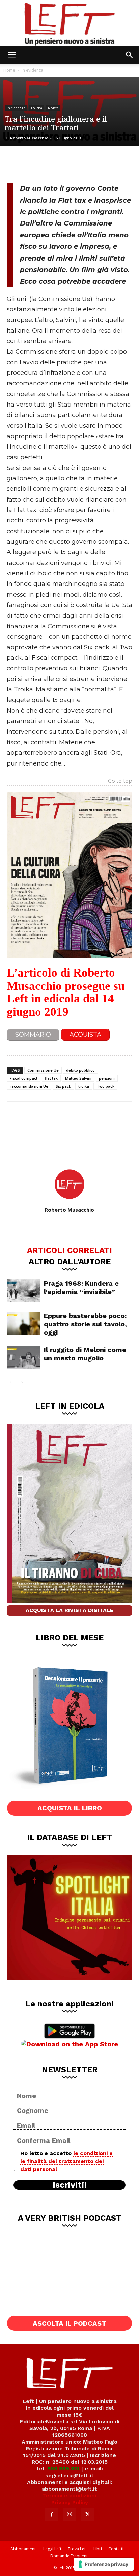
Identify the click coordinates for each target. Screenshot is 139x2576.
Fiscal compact (24, 1078)
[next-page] (22, 1382)
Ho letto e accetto (66, 2161)
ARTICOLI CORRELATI (69, 1250)
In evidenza (32, 70)
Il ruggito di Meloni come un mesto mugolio (85, 1354)
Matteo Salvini (78, 1078)
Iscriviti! (70, 2185)
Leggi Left (52, 2549)
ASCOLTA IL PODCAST (69, 2323)
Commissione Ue (43, 1070)
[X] (39, 163)
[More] (84, 163)
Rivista (53, 108)
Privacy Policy (70, 2502)
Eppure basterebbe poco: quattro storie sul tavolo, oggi (85, 1324)
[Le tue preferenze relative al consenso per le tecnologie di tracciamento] (104, 2564)
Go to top (120, 781)
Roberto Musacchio (29, 138)
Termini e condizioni (69, 2496)
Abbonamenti (24, 2549)
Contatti (116, 2549)
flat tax (51, 1078)
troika (84, 1086)
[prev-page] (11, 1382)
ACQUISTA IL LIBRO (70, 1808)
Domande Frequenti (69, 2556)
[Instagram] (69, 2514)
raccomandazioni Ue (29, 1086)
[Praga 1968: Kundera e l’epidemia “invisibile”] (24, 1291)
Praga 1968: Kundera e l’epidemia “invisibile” (81, 1287)
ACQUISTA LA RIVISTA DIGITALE (69, 1610)
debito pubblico (80, 1070)
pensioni (107, 1078)
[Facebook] (17, 163)
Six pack (63, 1086)
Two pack (105, 1086)
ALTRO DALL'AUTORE (70, 1261)
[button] (11, 55)
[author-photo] (69, 1200)
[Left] (69, 23)
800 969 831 (63, 2469)
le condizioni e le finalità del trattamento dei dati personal (66, 2161)
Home (9, 70)
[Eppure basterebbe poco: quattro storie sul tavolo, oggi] (24, 1323)
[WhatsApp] (61, 163)
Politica (37, 108)
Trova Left (77, 2549)
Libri (98, 2549)
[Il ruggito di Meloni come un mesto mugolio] (24, 1357)
